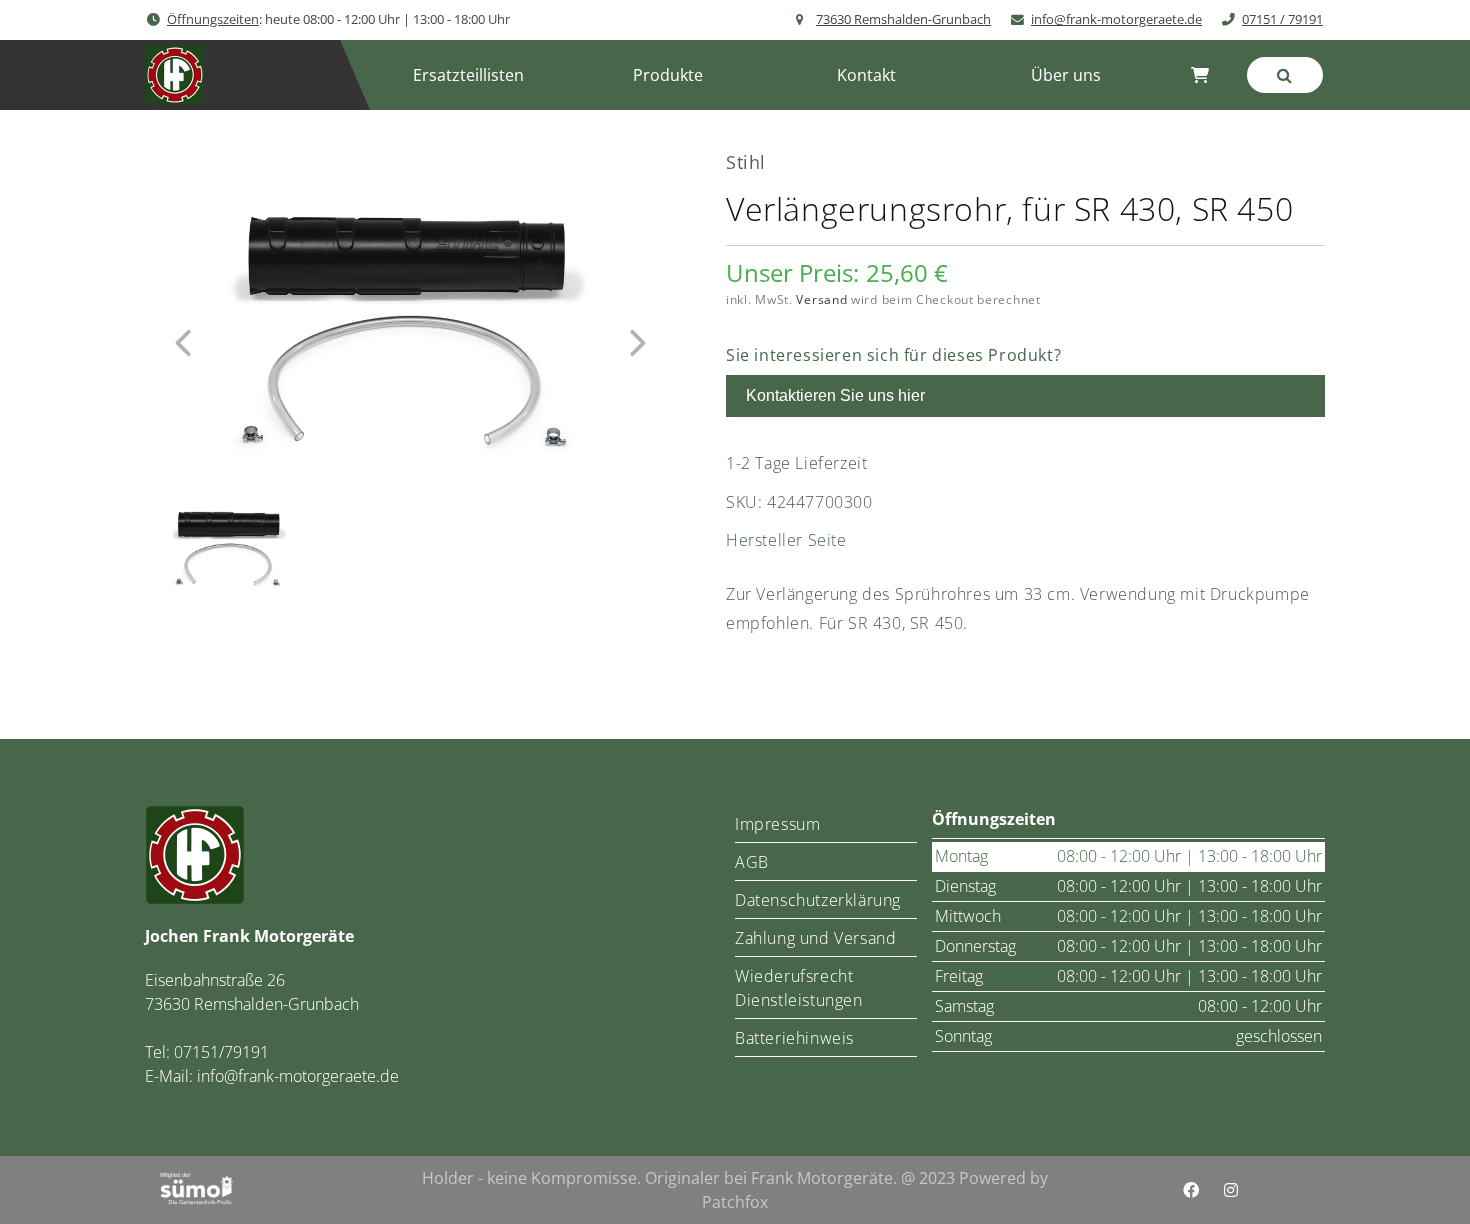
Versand (821, 299)
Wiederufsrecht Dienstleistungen (799, 988)
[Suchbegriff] (1285, 75)
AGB (752, 862)
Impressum (777, 824)
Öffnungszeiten (213, 19)
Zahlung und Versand (815, 938)
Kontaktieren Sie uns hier (835, 395)
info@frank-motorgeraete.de (1116, 19)
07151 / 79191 (1282, 19)
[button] (667, 75)
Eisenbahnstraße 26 (215, 980)
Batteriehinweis (794, 1038)
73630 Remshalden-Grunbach (903, 19)
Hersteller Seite (786, 540)
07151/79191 (221, 1052)
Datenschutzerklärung (818, 900)
